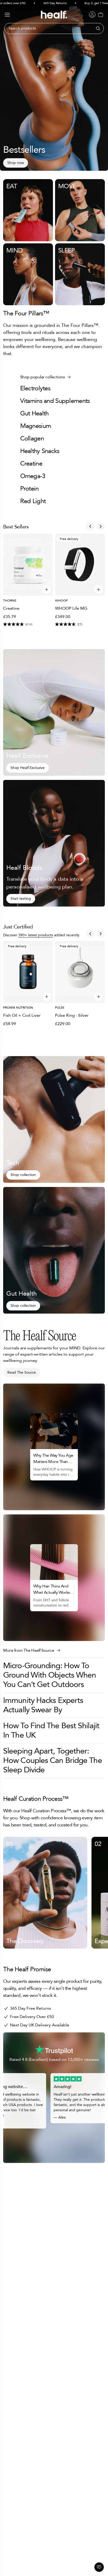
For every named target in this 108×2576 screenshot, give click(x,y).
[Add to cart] (47, 590)
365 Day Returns (40, 3)
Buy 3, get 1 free (81, 3)
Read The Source (22, 1372)
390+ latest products (36, 935)
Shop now (16, 163)
